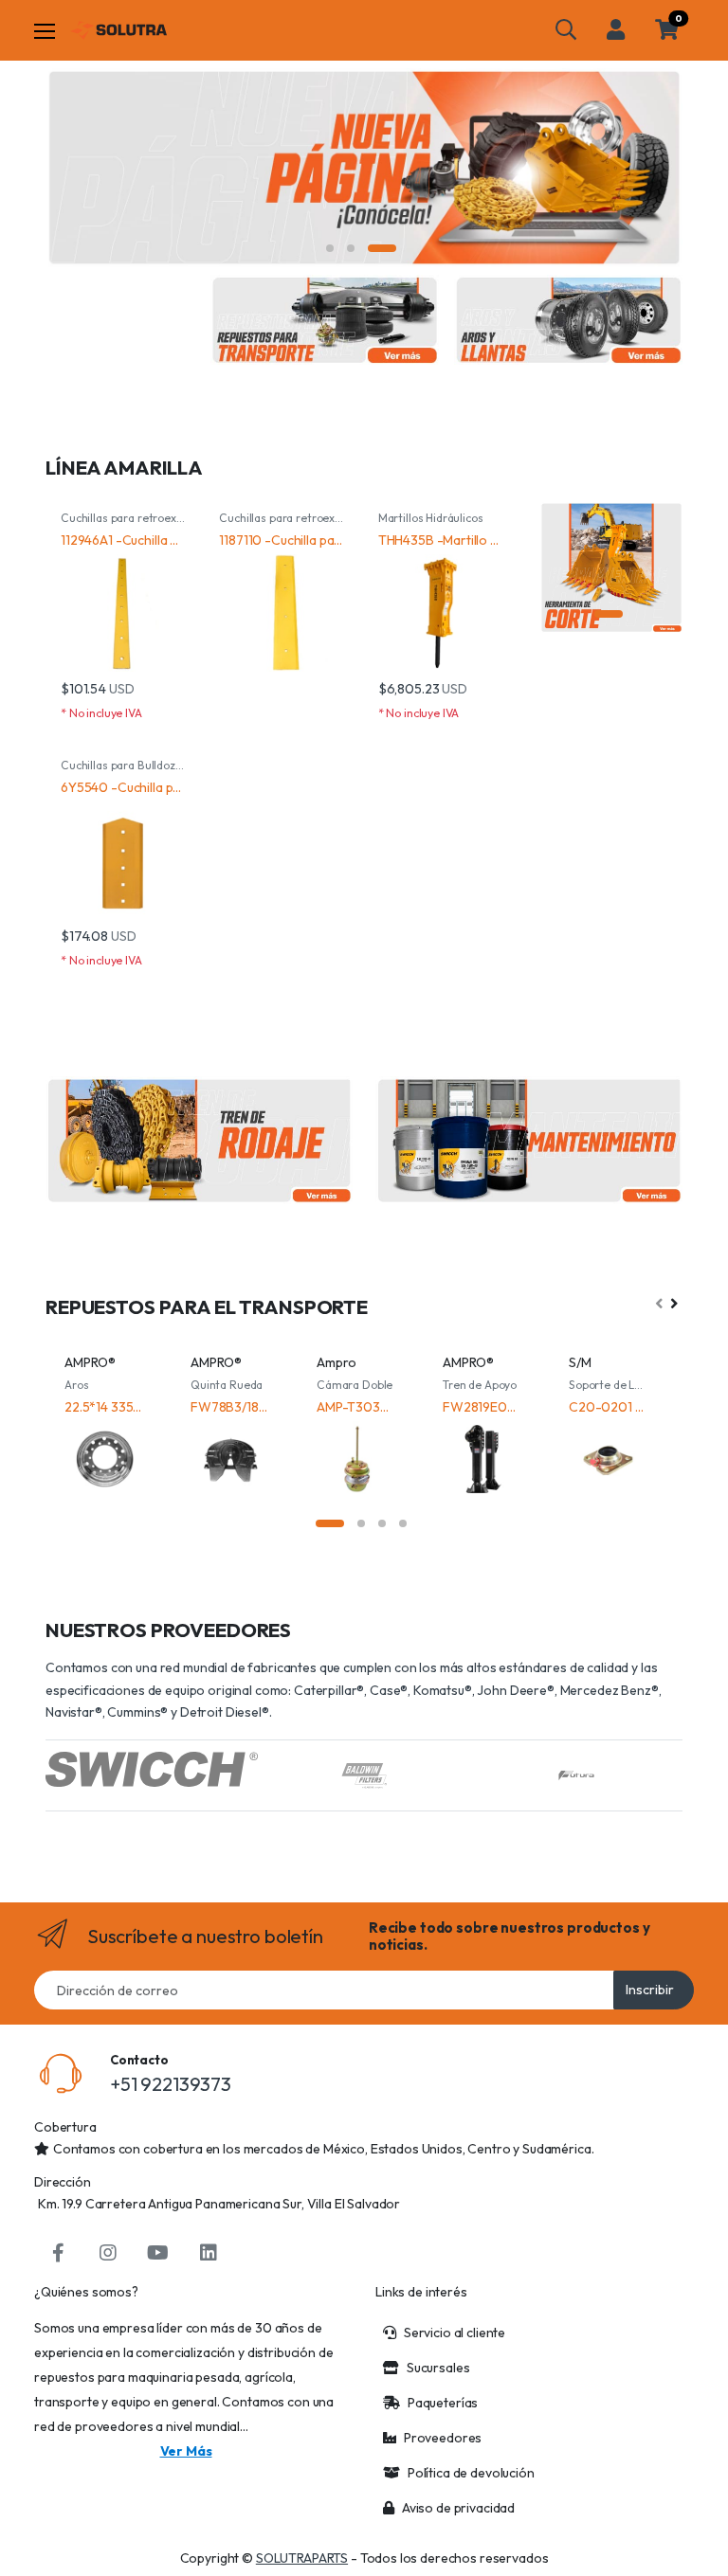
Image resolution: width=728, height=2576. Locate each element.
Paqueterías (443, 2403)
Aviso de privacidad (458, 2508)
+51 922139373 (171, 2084)
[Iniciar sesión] (616, 29)
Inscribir (650, 1990)
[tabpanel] (364, 168)
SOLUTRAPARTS (302, 2558)
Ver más (186, 2451)
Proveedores (443, 2438)
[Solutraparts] (118, 30)
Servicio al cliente (455, 2333)
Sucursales (438, 2368)
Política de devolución (471, 2473)
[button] (566, 29)
